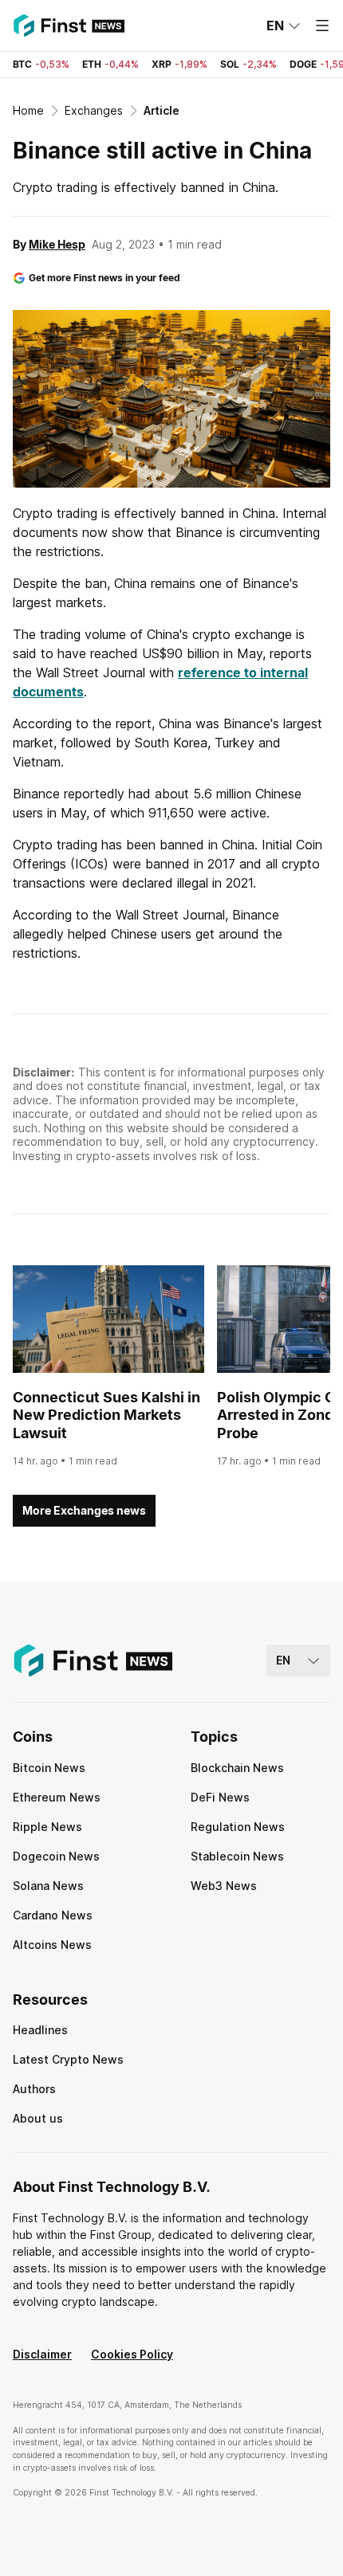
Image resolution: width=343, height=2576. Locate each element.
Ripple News (47, 1827)
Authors (34, 2089)
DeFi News (220, 1797)
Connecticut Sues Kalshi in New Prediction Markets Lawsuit (106, 1415)
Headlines (40, 2030)
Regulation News (238, 1827)
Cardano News (53, 1915)
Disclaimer (42, 2354)
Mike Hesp (57, 244)
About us (38, 2118)
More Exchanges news (84, 1510)
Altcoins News (52, 1945)
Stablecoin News (237, 1856)
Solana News (48, 1886)
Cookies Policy (132, 2354)
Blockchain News (237, 1768)
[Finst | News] (69, 25)
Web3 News (224, 1886)
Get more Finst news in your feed (104, 278)
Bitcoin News (49, 1768)
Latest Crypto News (68, 2059)
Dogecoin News (56, 1856)
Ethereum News (57, 1797)
